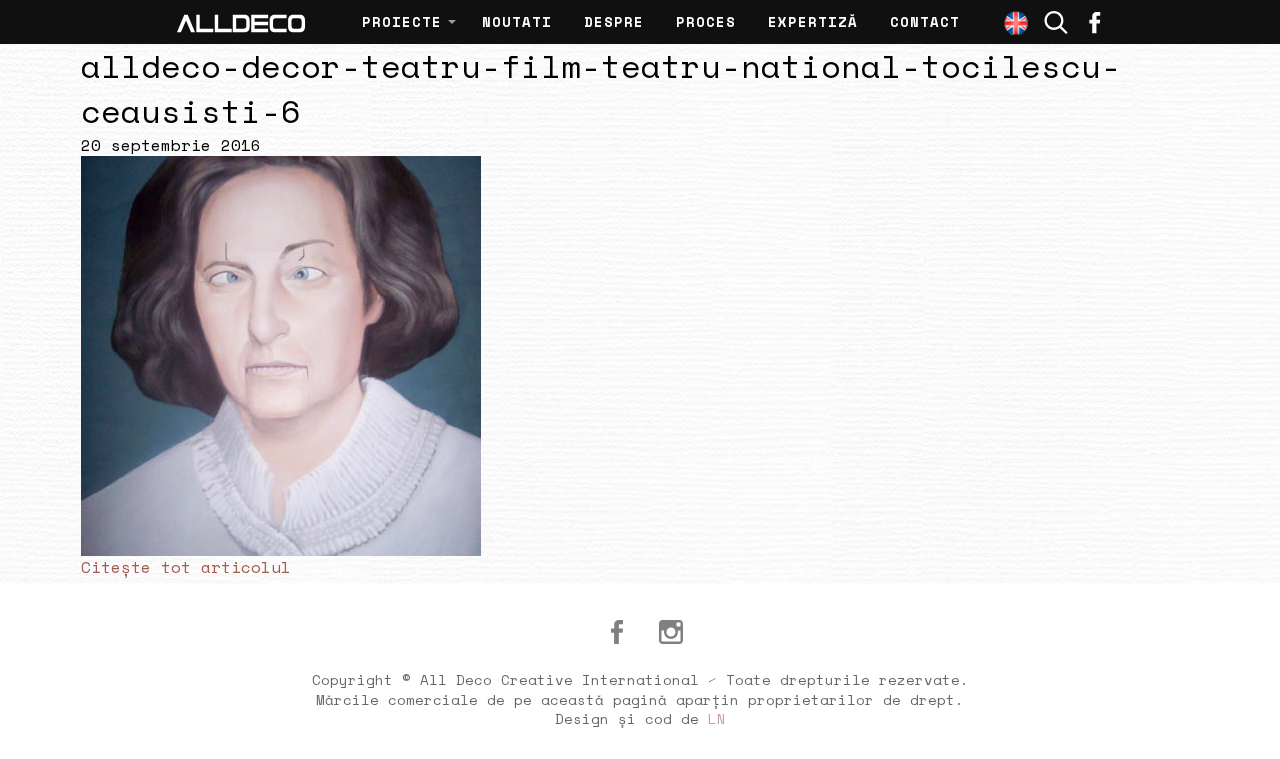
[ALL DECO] (241, 22)
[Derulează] (1242, 721)
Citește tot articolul (186, 567)
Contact (925, 21)
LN (717, 718)
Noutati (517, 21)
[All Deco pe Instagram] (671, 632)
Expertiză (813, 21)
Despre (614, 21)
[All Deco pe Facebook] (617, 632)
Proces (706, 21)
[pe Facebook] (1095, 22)
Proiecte (402, 21)
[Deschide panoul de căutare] (1056, 22)
